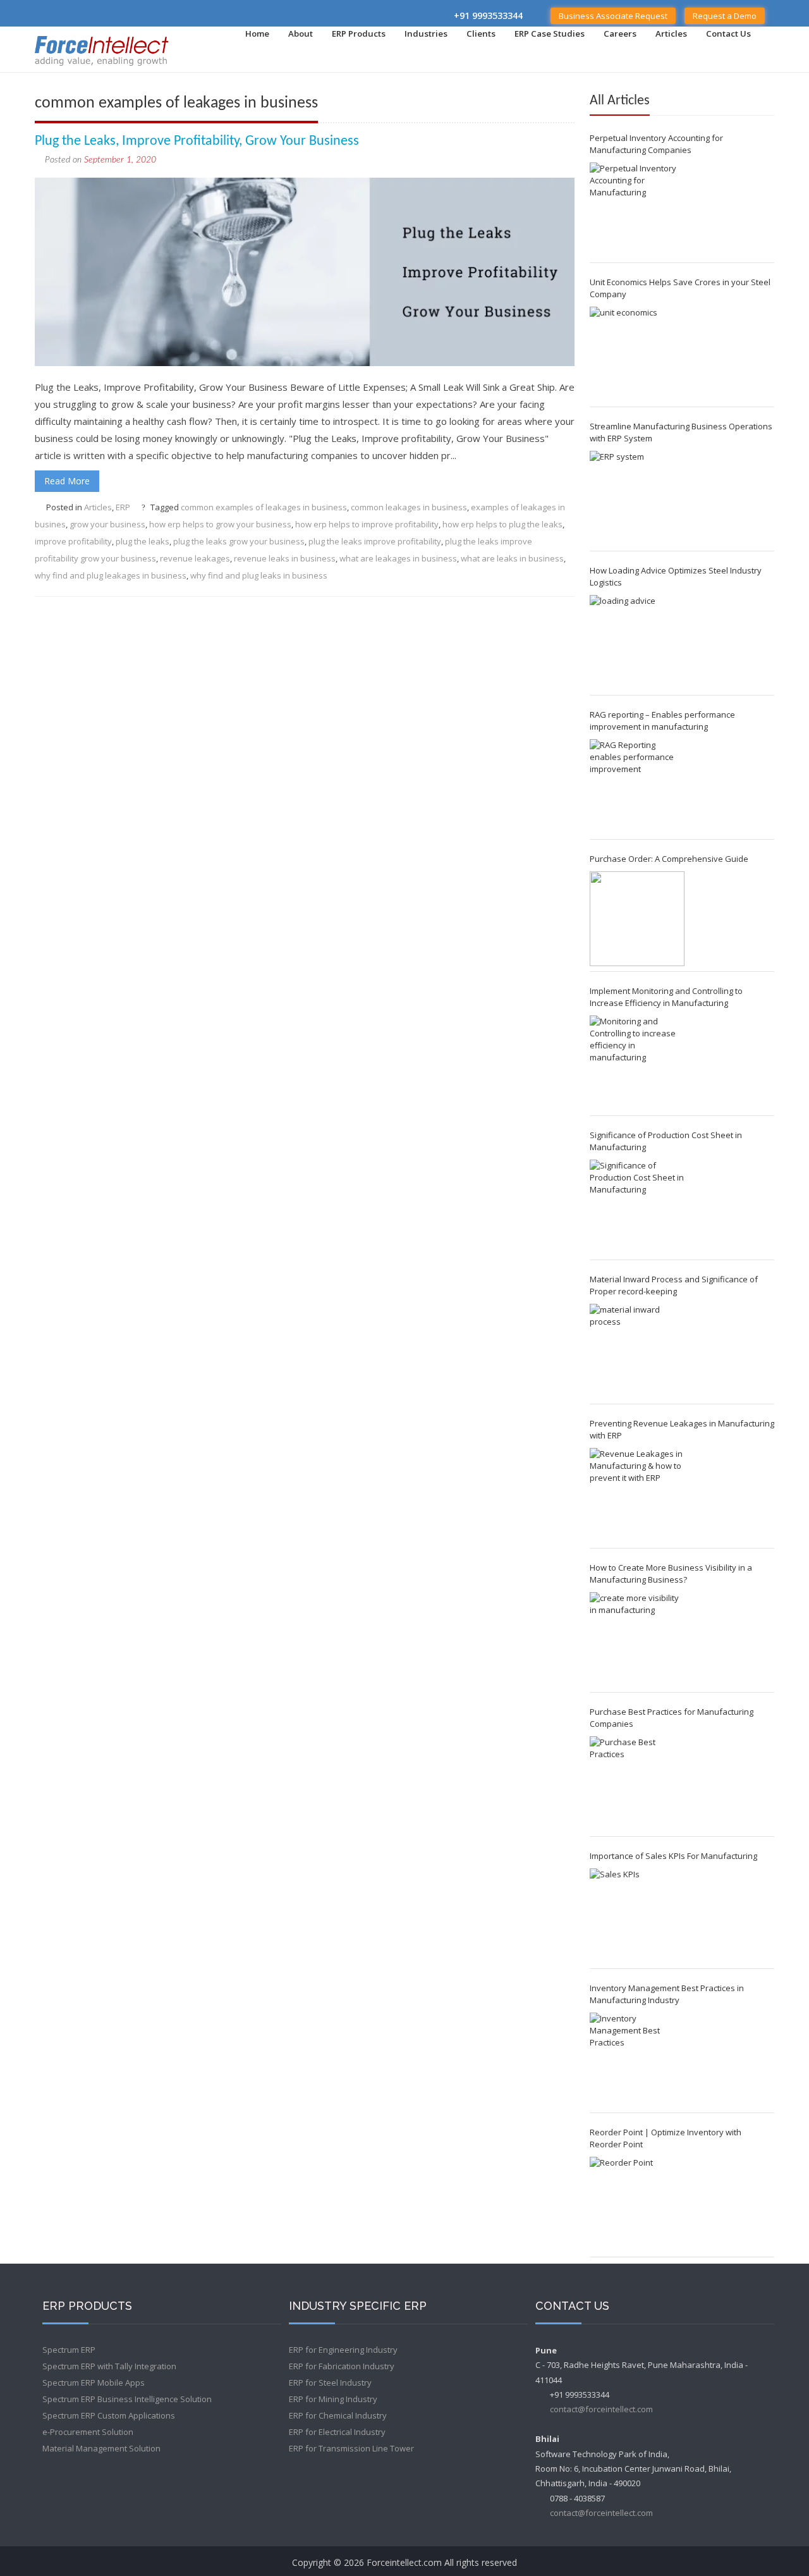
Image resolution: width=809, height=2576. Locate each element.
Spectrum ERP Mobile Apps (94, 2383)
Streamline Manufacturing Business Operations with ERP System (681, 432)
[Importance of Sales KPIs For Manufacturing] (637, 1916)
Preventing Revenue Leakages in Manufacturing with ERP (682, 1429)
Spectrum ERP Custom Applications (109, 2415)
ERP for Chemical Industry (338, 2415)
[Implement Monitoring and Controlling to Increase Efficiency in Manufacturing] (637, 1063)
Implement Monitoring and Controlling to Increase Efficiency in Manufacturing (666, 997)
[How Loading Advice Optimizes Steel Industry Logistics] (637, 642)
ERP (123, 507)
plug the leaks (143, 541)
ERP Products (359, 34)
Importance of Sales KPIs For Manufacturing (673, 1856)
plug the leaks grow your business (239, 541)
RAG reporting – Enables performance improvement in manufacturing (662, 721)
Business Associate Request (613, 16)
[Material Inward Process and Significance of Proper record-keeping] (637, 1351)
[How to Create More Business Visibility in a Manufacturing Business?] (637, 1640)
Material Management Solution (101, 2448)
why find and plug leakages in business (111, 575)
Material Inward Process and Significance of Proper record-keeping (674, 1285)
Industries (426, 34)
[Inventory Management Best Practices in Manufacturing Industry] (637, 2060)
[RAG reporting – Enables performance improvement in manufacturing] (637, 787)
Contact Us (728, 34)
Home (257, 34)
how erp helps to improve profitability (367, 524)
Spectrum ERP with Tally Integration (109, 2366)
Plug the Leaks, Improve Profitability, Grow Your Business (197, 141)
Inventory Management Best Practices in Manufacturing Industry (667, 1994)
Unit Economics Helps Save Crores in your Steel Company (680, 288)
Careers (620, 34)
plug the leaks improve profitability (375, 541)
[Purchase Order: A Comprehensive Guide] (637, 919)
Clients (481, 34)
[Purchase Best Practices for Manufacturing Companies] (637, 1784)
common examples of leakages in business (264, 507)
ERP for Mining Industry (333, 2399)
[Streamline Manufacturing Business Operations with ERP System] (637, 498)
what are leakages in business (398, 558)
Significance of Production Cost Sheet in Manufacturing (666, 1141)
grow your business (107, 524)
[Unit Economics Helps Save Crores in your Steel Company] (637, 354)
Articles (671, 34)
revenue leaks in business (285, 558)
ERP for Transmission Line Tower (351, 2448)
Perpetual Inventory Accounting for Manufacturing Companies (656, 144)
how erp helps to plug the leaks (502, 524)
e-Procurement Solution (88, 2432)
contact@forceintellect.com (601, 2409)
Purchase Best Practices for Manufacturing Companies (672, 1718)
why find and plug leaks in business (259, 575)
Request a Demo (725, 16)
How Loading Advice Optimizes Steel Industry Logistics (676, 576)
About (301, 34)
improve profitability (73, 541)
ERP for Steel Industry (330, 2383)
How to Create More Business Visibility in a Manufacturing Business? (671, 1573)
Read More (67, 481)
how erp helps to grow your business (220, 524)
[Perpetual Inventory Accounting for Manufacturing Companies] (637, 210)
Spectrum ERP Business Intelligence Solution (127, 2399)
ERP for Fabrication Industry (342, 2366)
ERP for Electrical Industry (337, 2432)
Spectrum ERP (69, 2350)
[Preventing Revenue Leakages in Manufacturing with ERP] (637, 1495)
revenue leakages (195, 558)
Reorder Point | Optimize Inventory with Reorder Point (666, 2138)
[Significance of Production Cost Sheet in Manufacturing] (637, 1207)
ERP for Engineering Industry (343, 2350)
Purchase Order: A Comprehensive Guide (669, 859)
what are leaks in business (512, 558)
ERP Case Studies (550, 34)
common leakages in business (409, 507)
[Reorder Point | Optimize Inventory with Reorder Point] (637, 2204)
